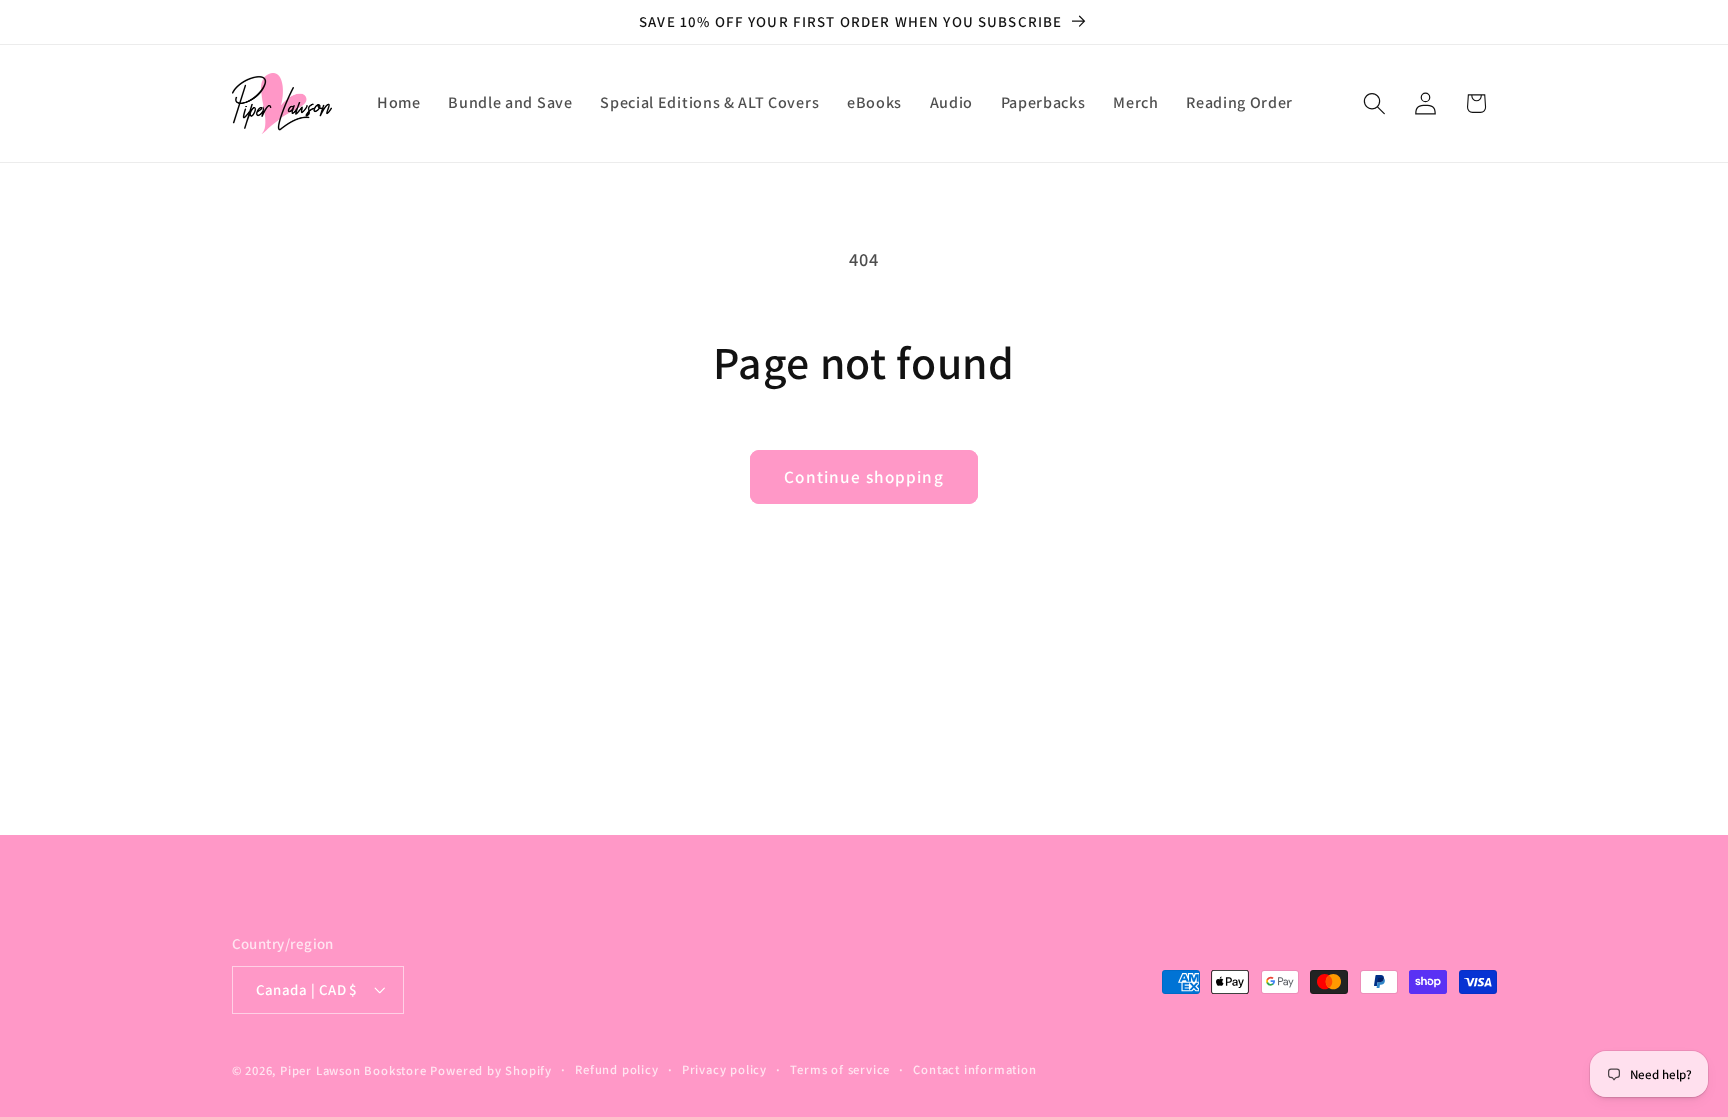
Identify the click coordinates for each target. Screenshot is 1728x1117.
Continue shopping (864, 476)
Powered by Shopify (491, 1070)
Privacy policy (724, 1069)
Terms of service (840, 1069)
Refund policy (616, 1069)
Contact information (974, 1069)
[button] (1374, 103)
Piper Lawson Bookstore (353, 1070)
